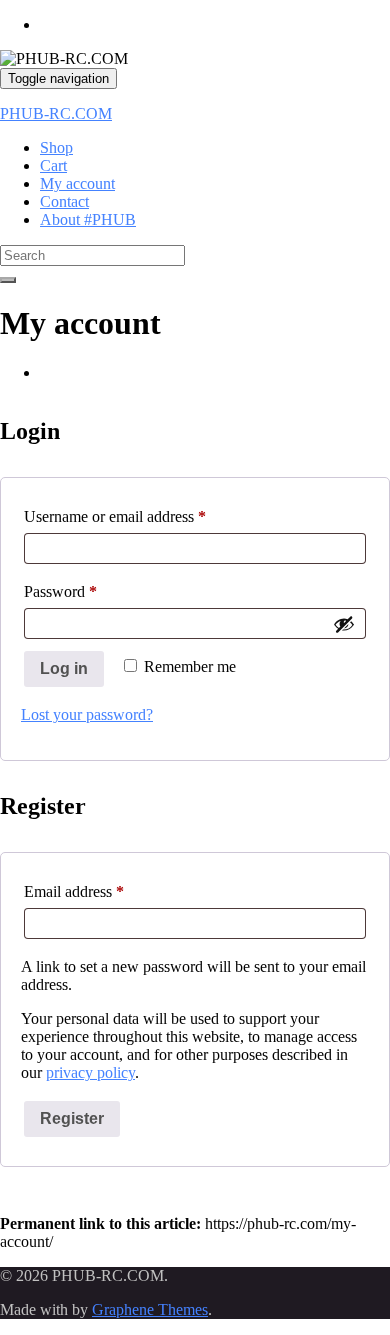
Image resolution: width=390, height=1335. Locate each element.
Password (89, 591)
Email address (102, 891)
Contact (64, 201)
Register (72, 1118)
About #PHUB (88, 219)
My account (77, 183)
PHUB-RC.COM (56, 113)
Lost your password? (87, 714)
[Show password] (344, 624)
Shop (56, 147)
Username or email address (143, 516)
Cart (53, 165)
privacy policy (90, 1072)
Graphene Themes (150, 1309)
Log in (64, 668)
